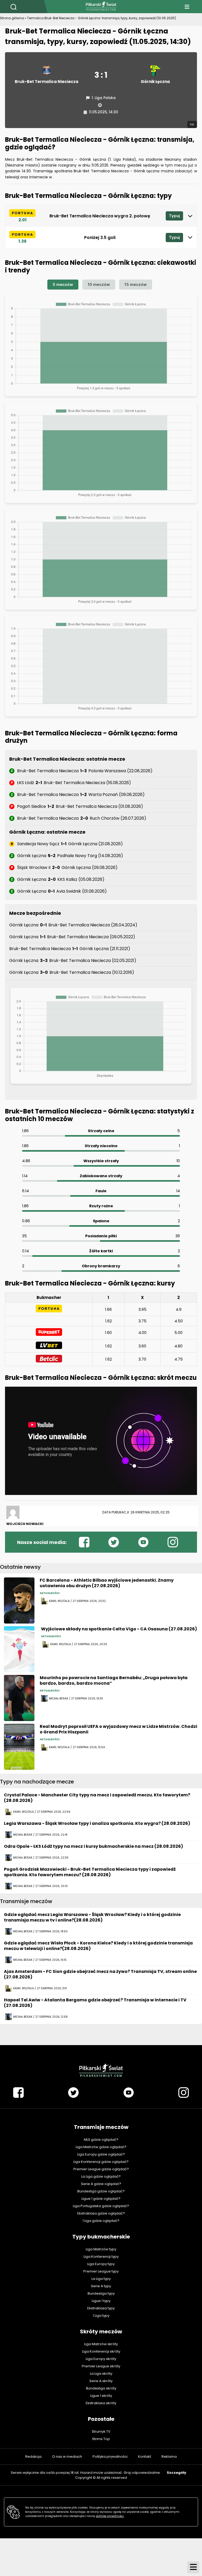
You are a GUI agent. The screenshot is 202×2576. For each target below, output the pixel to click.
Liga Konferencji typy (101, 2257)
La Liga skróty (101, 2374)
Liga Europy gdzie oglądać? (101, 2154)
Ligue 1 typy (101, 2301)
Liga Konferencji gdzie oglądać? (101, 2162)
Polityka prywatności (110, 2457)
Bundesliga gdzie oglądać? (101, 2191)
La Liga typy (101, 2279)
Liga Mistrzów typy (101, 2249)
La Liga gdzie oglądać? (101, 2176)
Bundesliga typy (101, 2293)
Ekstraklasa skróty (101, 2403)
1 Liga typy (101, 2316)
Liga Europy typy (101, 2264)
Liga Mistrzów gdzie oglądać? (101, 2147)
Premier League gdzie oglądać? (101, 2169)
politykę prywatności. (110, 2516)
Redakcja (33, 2457)
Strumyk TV (101, 2431)
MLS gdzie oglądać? (101, 2140)
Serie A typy (101, 2286)
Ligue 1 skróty (101, 2396)
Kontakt (145, 2457)
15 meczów (136, 284)
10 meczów (99, 284)
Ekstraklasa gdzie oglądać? (101, 2213)
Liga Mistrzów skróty (101, 2344)
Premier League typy (101, 2271)
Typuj (174, 216)
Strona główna (12, 18)
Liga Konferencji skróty (101, 2351)
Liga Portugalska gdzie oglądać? (101, 2206)
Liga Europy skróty (101, 2359)
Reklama (169, 2457)
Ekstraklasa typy (101, 2308)
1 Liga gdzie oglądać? (101, 2221)
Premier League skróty (101, 2366)
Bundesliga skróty (101, 2388)
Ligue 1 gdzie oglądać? (101, 2199)
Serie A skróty (101, 2381)
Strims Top (101, 2439)
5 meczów (63, 284)
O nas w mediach (67, 2457)
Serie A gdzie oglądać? (101, 2184)
